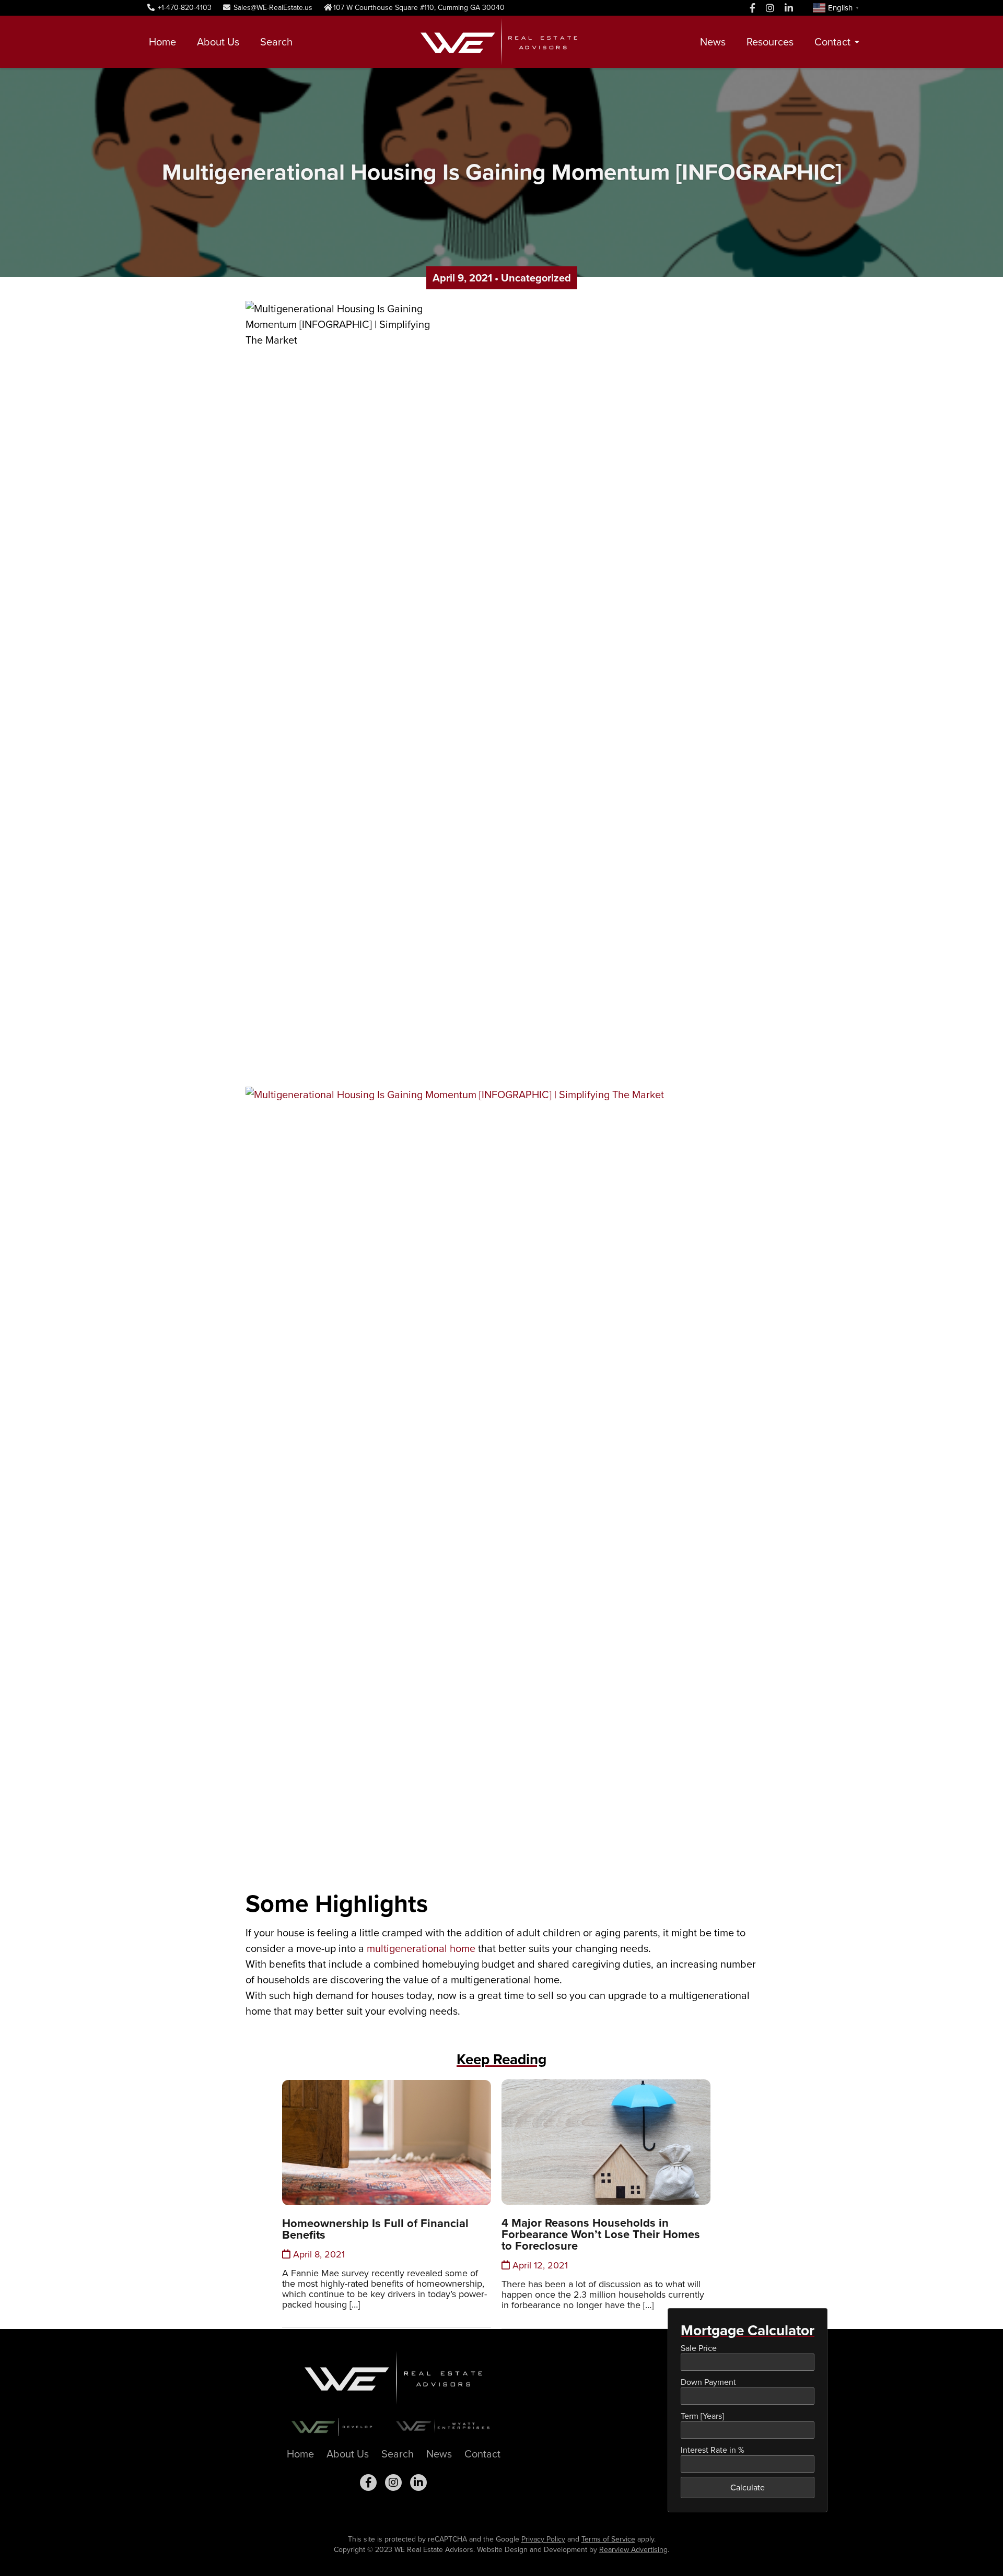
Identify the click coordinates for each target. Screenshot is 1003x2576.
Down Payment (708, 2382)
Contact (832, 42)
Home (162, 42)
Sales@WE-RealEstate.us (272, 8)
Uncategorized (536, 278)
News (713, 42)
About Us (218, 42)
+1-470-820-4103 (184, 8)
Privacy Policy (543, 2539)
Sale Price (699, 2348)
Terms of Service (608, 2539)
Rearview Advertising (633, 2550)
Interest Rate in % (713, 2450)
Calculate (748, 2487)
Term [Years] (702, 2416)
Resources (770, 42)
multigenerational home (421, 1948)
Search (276, 42)
